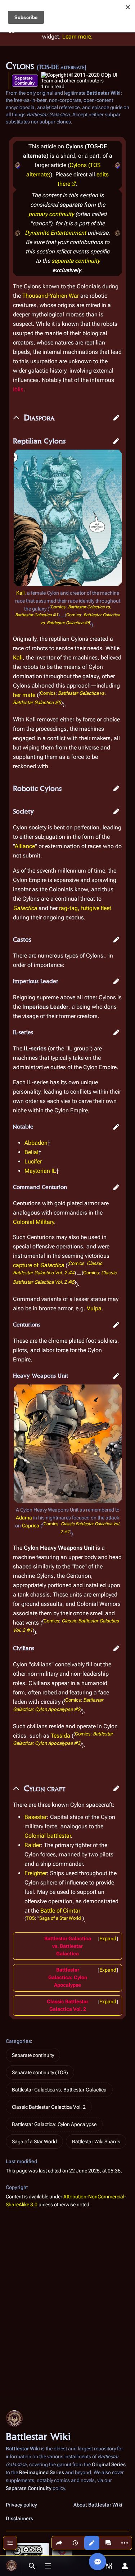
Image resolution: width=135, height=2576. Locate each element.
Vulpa (94, 1308)
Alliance (25, 846)
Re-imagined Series (42, 2472)
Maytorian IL (40, 1171)
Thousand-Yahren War (51, 296)
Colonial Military (33, 1222)
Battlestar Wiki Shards (96, 2142)
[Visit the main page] (12, 2566)
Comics (58, 607)
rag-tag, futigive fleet (85, 908)
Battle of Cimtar (60, 1911)
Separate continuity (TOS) (40, 2072)
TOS (30, 1918)
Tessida (60, 1736)
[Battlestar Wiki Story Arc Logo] (18, 165)
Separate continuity (33, 2055)
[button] (116, 418)
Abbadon (36, 1143)
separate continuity (76, 261)
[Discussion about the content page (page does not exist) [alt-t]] (108, 2543)
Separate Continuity (24, 81)
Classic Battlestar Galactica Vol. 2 (49, 2107)
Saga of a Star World (60, 1918)
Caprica (31, 1526)
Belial (31, 1152)
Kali (20, 593)
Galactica (25, 908)
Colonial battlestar (48, 1836)
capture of (39, 1265)
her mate (24, 695)
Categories (18, 2041)
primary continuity (51, 214)
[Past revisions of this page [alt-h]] (75, 2543)
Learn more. (78, 37)
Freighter (36, 1873)
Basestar (36, 1817)
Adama (24, 1518)
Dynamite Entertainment (55, 233)
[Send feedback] (98, 2562)
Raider (33, 1845)
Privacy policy (21, 2505)
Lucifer (33, 1161)
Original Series (109, 2464)
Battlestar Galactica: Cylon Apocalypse (68, 1977)
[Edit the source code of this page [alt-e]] (92, 2543)
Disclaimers (19, 2518)
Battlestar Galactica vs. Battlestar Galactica (68, 1946)
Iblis (18, 389)
